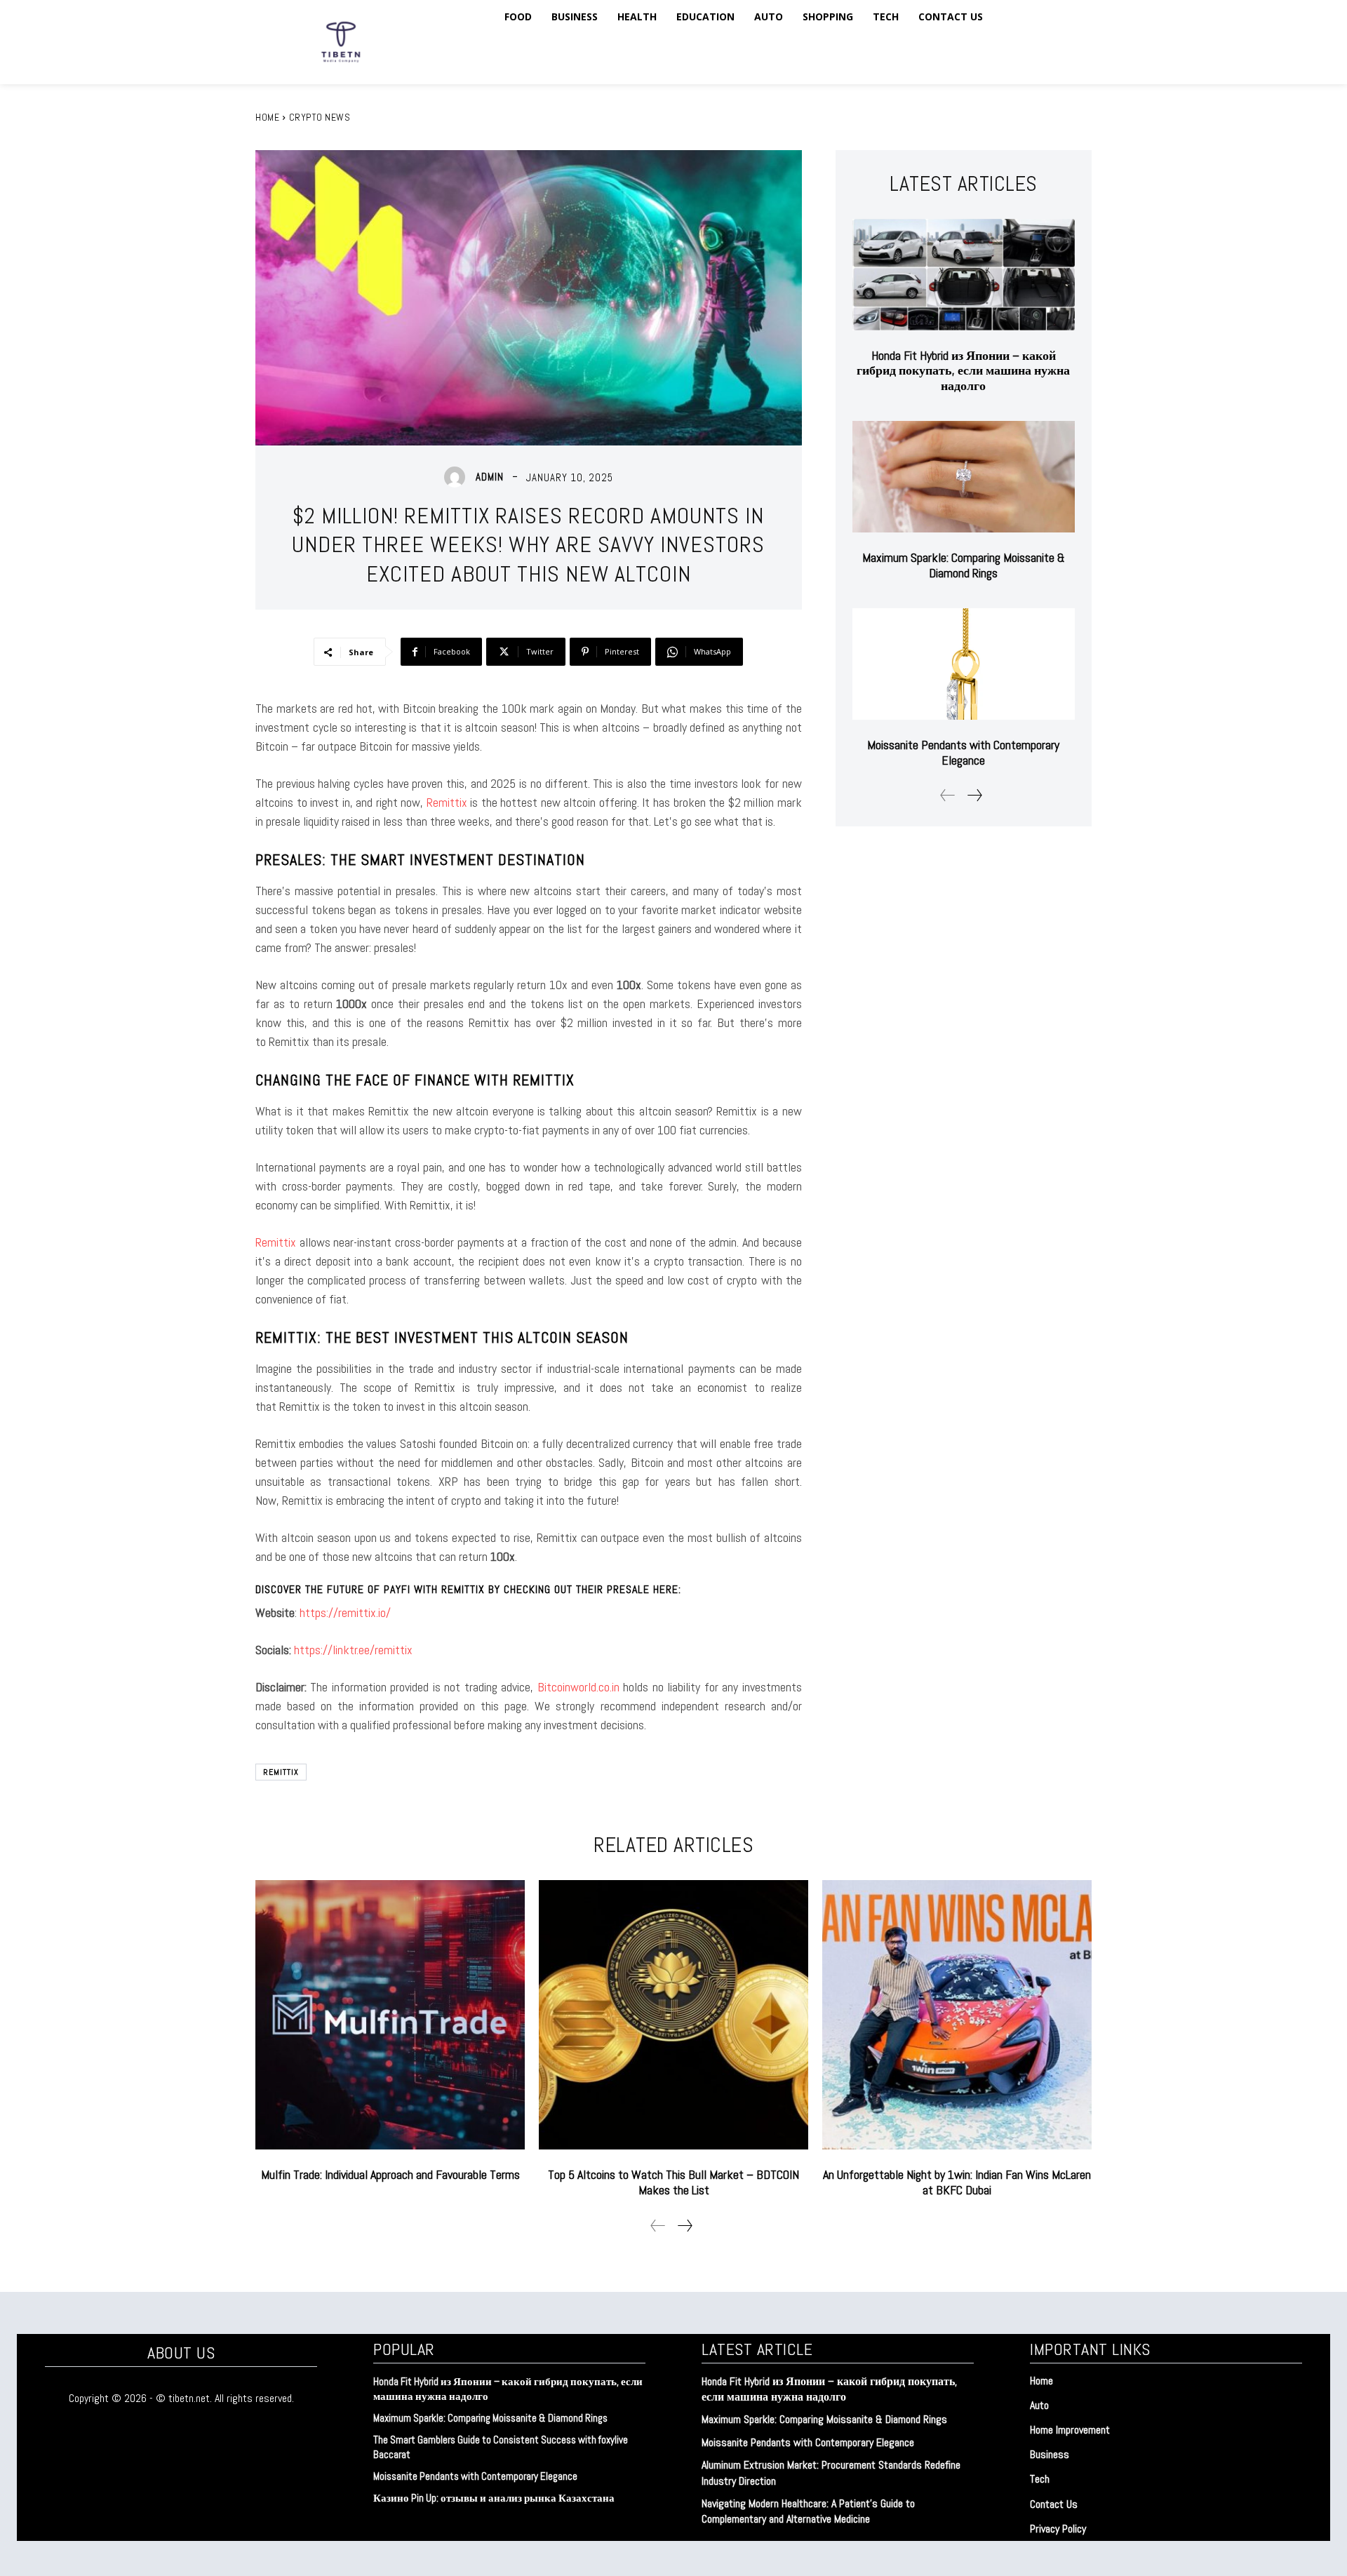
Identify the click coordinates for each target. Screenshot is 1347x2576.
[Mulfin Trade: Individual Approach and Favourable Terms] (390, 2015)
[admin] (458, 477)
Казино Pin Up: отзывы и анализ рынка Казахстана (494, 2498)
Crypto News (320, 117)
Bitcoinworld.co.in (580, 1687)
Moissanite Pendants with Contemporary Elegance (963, 752)
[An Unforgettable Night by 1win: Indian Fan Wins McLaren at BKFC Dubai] (957, 2015)
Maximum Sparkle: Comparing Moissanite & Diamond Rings (964, 565)
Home (267, 117)
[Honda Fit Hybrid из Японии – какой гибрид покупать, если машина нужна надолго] (964, 275)
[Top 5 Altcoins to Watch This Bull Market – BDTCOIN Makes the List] (673, 2015)
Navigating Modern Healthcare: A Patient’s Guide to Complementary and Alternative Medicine (808, 2511)
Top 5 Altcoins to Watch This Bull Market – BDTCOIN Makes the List (673, 2182)
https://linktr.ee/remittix (353, 1650)
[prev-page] (948, 795)
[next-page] (974, 795)
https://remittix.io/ (345, 1612)
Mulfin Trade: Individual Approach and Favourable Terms (390, 2174)
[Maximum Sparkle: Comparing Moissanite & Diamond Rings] (964, 477)
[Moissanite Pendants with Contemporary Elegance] (964, 664)
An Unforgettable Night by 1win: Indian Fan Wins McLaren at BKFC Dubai (957, 2182)
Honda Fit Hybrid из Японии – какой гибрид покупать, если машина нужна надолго (963, 370)
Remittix (447, 802)
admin (490, 477)
